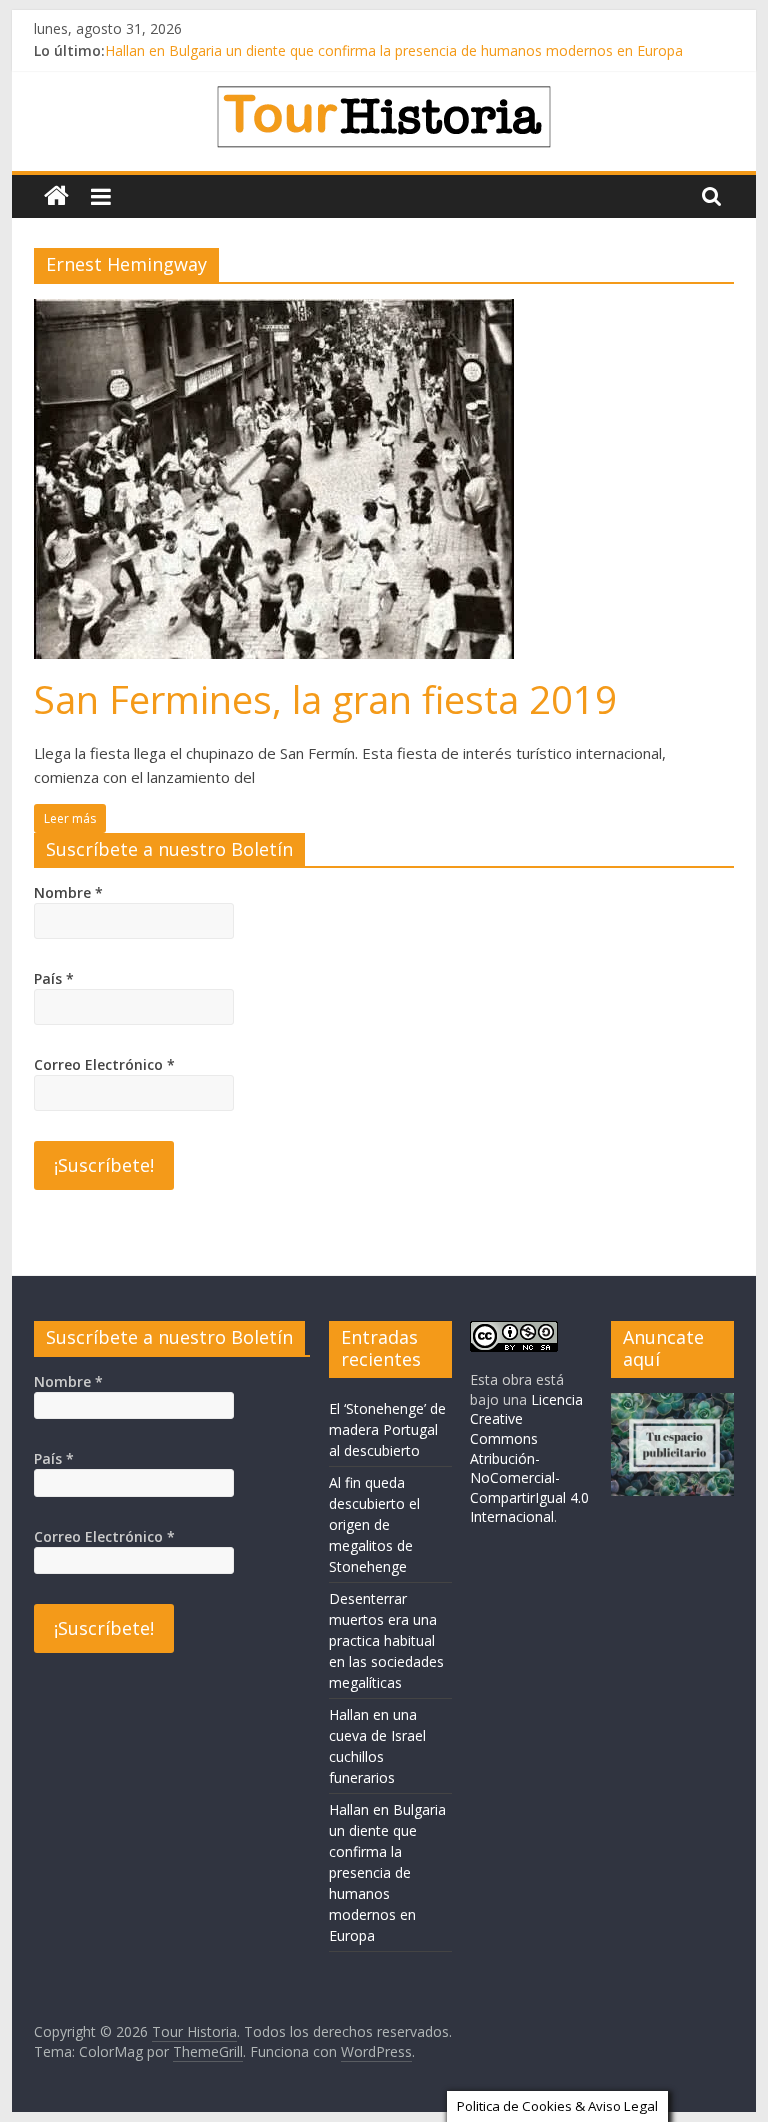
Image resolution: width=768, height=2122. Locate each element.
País (54, 978)
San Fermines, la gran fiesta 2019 (325, 699)
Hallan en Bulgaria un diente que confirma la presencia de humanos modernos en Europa (394, 57)
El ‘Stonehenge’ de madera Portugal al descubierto (387, 1429)
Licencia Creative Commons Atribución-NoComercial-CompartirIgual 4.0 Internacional (529, 1458)
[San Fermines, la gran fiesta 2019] (274, 311)
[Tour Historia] (56, 196)
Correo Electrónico (104, 1064)
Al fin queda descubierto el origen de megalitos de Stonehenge (374, 1524)
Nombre (68, 892)
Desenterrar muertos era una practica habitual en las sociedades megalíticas (386, 1640)
